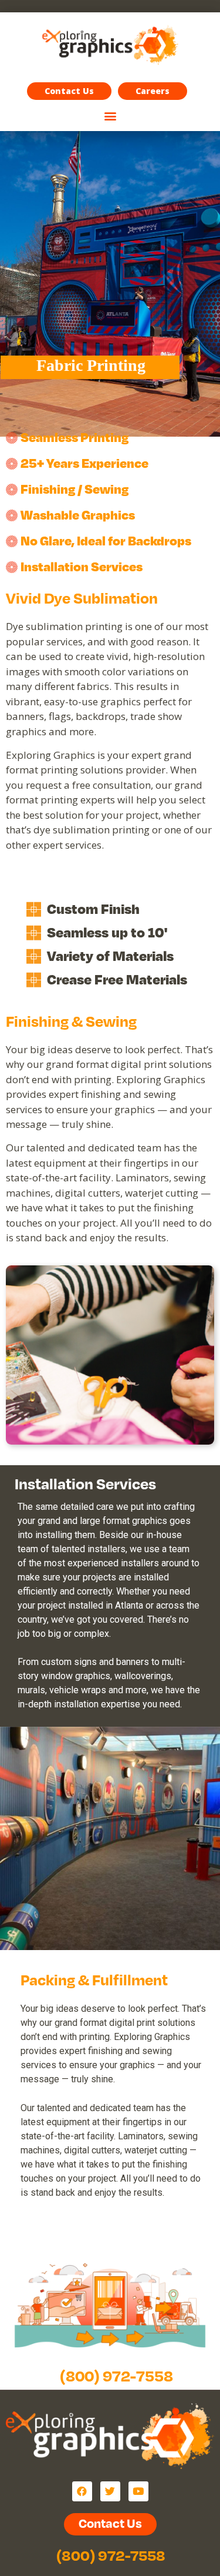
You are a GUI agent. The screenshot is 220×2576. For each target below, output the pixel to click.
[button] (153, 91)
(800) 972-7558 (116, 2375)
